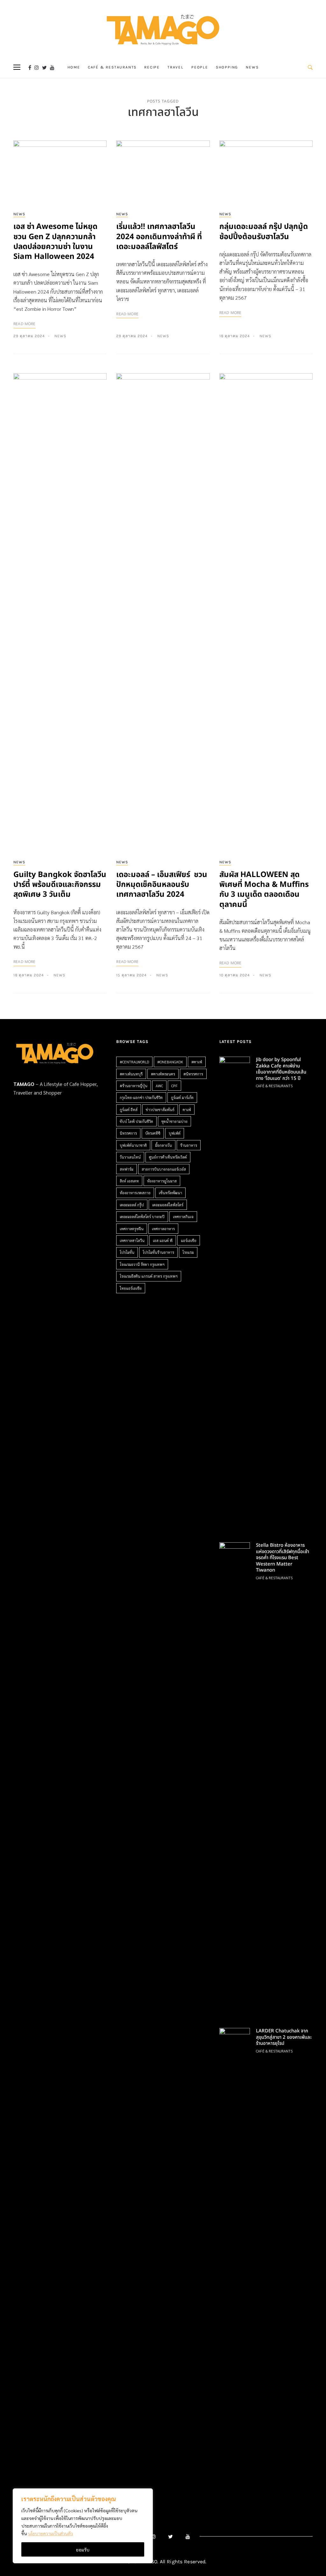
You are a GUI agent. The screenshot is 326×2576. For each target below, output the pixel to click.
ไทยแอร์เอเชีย (131, 1288)
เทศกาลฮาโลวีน (132, 1240)
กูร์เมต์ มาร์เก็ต (182, 1097)
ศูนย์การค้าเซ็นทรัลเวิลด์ (168, 1157)
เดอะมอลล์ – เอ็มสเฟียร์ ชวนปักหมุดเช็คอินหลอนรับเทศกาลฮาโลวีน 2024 (162, 885)
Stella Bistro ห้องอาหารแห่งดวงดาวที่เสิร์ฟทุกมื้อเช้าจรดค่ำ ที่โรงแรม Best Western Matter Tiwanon (283, 1558)
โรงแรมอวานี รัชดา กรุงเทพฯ (142, 1264)
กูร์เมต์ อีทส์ (129, 1110)
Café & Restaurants (112, 67)
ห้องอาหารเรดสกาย (135, 1193)
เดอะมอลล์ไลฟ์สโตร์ (168, 1205)
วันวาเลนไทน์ (130, 1157)
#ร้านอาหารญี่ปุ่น (134, 1086)
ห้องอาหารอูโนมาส (162, 1181)
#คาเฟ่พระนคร (163, 1074)
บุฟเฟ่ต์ (175, 1133)
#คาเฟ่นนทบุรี (131, 1074)
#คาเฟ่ (197, 1062)
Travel (176, 67)
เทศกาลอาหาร (163, 1229)
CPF (174, 1086)
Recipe (152, 67)
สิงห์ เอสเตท (129, 1181)
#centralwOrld (134, 1062)
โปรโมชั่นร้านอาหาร (158, 1252)
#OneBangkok (170, 1062)
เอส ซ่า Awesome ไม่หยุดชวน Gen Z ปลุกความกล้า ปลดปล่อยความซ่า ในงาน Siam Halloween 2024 (55, 242)
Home (74, 67)
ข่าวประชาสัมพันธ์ (160, 1110)
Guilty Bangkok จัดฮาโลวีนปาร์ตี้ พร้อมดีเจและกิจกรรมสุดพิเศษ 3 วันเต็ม (60, 885)
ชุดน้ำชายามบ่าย (174, 1121)
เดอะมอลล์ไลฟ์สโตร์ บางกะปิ (142, 1217)
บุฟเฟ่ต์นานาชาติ (133, 1145)
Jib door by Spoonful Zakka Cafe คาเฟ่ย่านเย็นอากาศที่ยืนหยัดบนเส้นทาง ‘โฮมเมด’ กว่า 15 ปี (281, 1069)
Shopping (227, 67)
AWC (159, 1086)
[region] (83, 2526)
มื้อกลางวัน (163, 1145)
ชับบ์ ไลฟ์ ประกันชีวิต (136, 1121)
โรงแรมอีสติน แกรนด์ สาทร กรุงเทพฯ (149, 1276)
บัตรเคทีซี (153, 1133)
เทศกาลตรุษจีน (132, 1229)
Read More (25, 324)
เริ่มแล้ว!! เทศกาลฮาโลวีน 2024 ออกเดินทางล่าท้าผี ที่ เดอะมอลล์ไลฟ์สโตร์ (159, 237)
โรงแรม (188, 1252)
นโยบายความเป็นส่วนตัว (50, 2533)
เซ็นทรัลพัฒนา (170, 1193)
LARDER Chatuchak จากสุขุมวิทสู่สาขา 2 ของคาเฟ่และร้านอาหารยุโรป (284, 2037)
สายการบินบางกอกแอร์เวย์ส (164, 1169)
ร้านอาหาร (189, 1145)
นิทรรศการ (128, 1133)
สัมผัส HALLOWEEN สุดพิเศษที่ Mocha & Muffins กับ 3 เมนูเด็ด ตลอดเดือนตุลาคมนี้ (264, 890)
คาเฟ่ (187, 1110)
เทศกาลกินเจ (183, 1217)
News (252, 67)
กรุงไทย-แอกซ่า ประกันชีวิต (141, 1097)
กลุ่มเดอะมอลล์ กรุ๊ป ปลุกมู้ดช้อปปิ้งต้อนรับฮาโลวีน (264, 232)
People (200, 67)
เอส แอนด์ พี (163, 1240)
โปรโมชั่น (127, 1252)
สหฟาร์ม (127, 1169)
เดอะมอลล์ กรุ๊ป (132, 1205)
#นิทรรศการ (193, 1074)
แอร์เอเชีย (189, 1240)
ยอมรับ (83, 2550)
